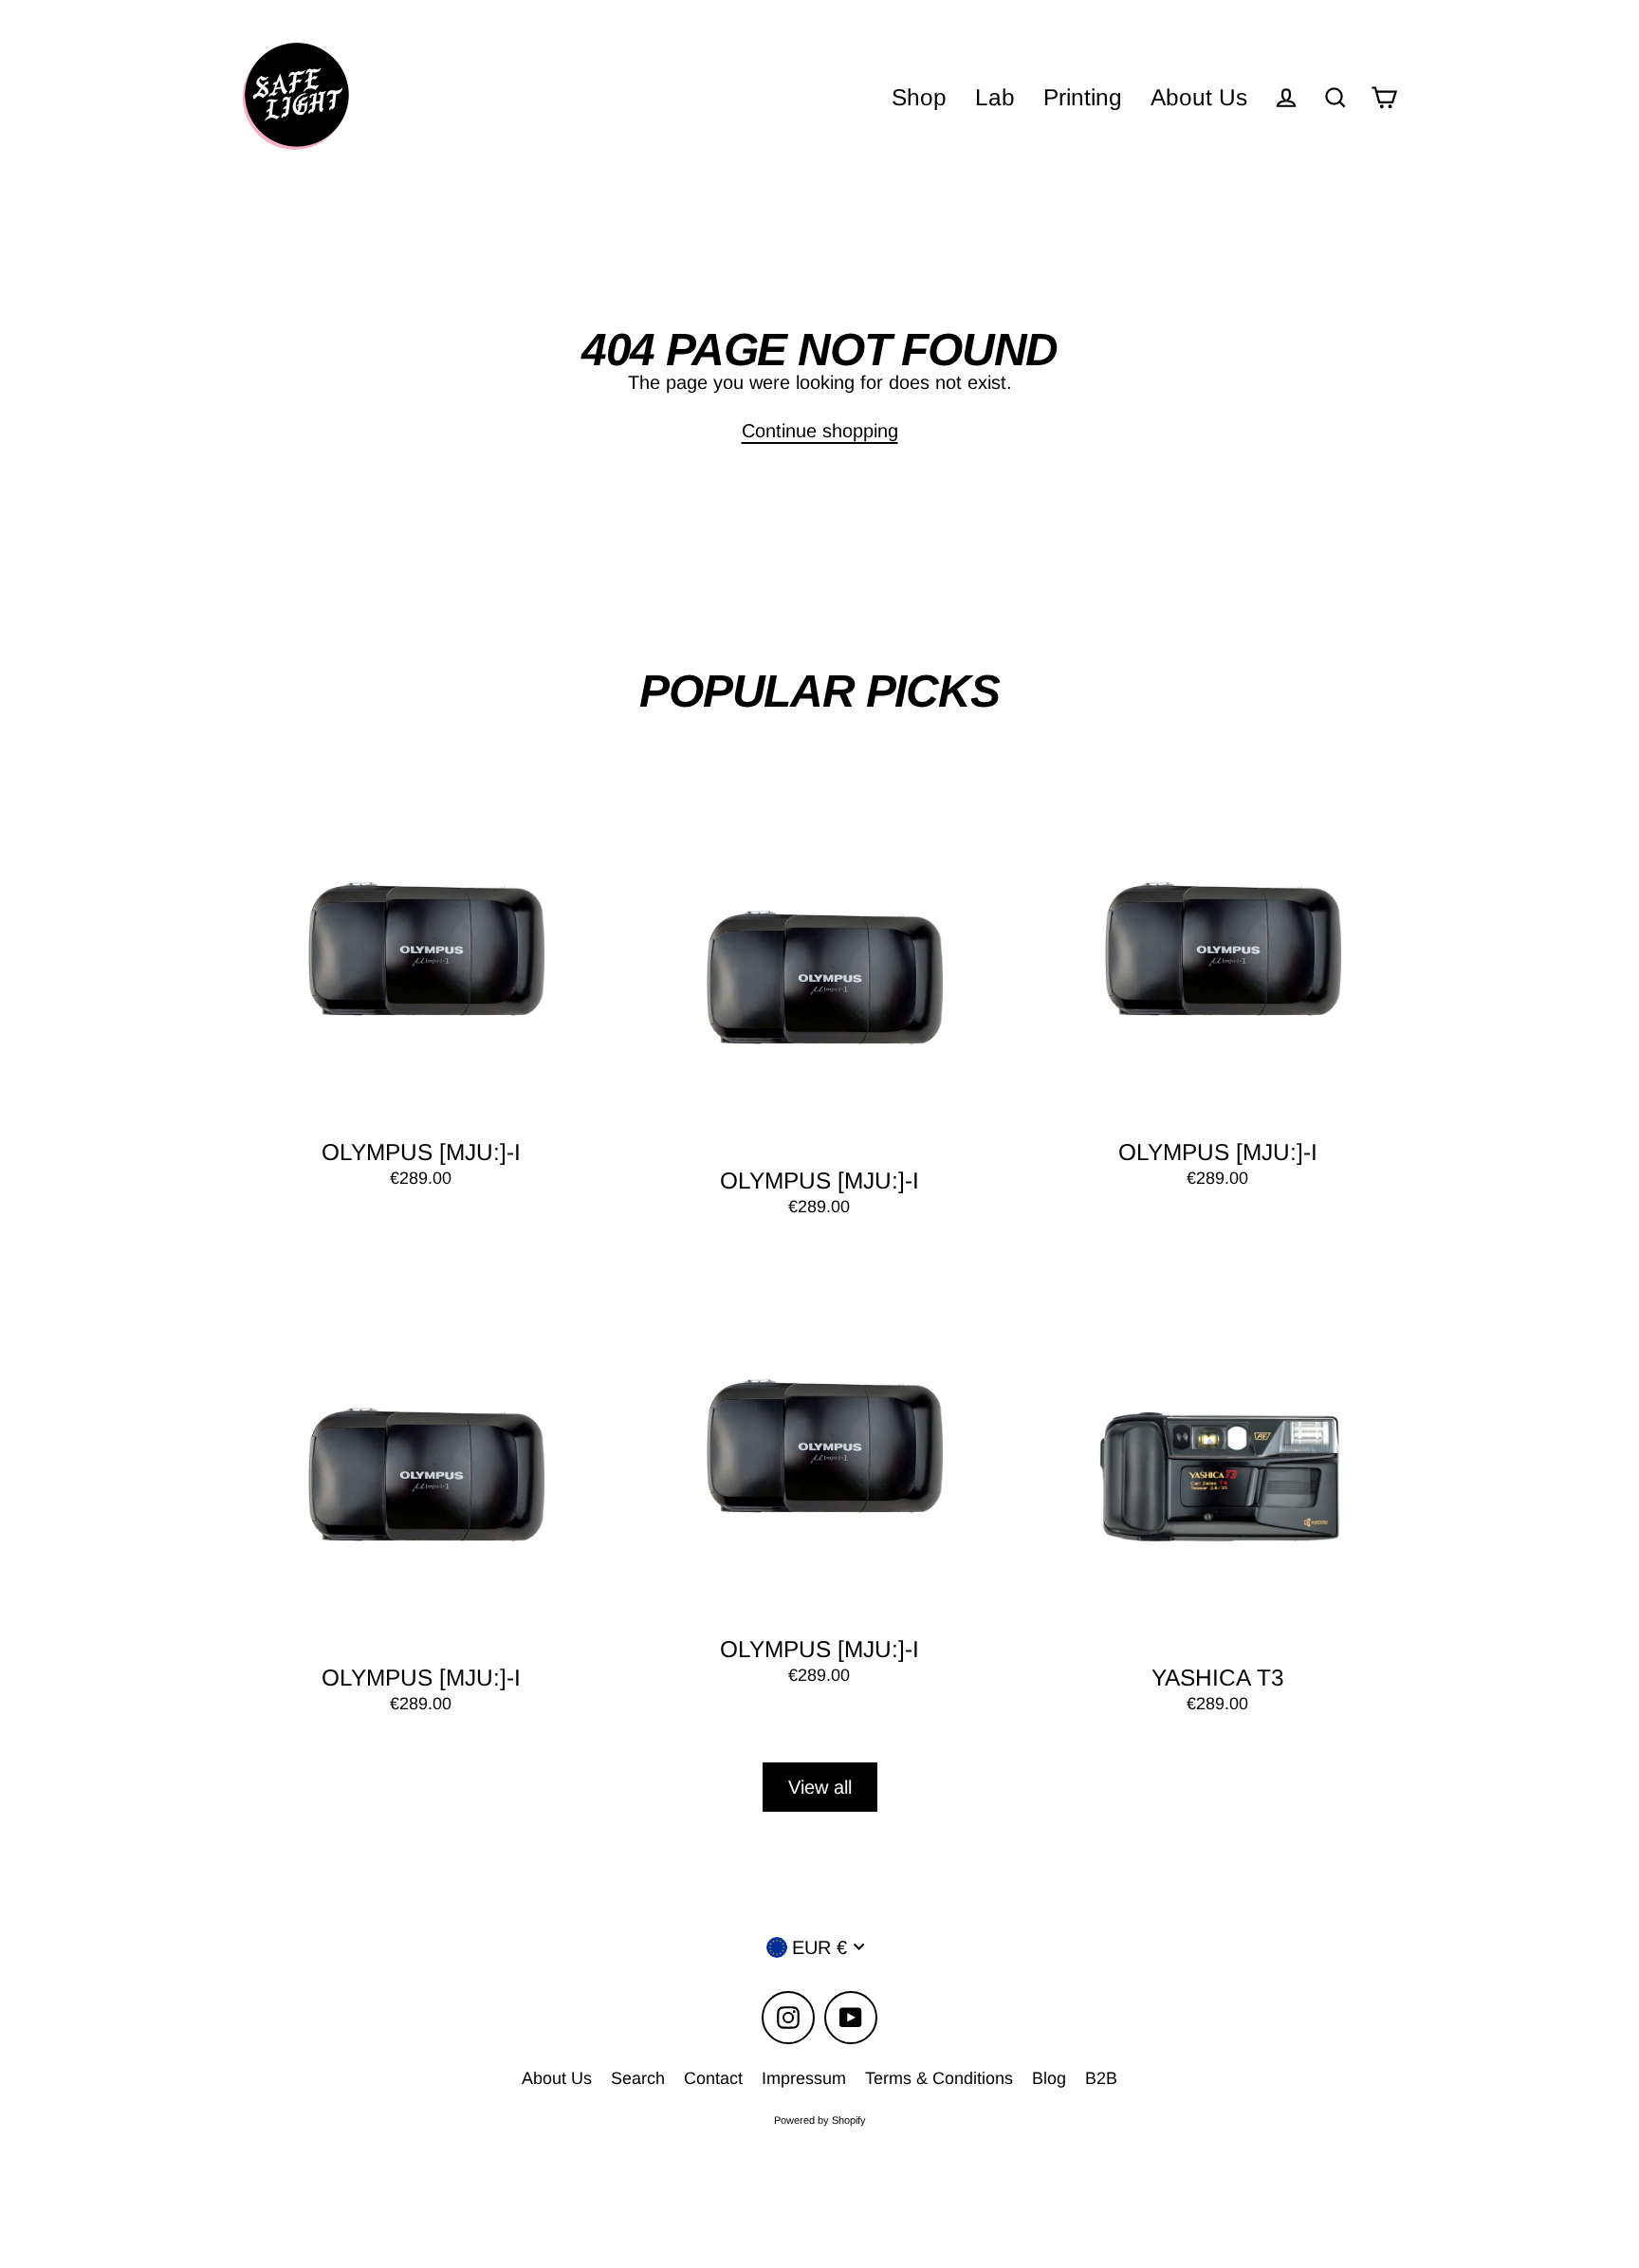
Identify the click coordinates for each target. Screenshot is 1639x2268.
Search (638, 2078)
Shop (919, 97)
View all (820, 1787)
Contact (713, 2078)
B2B (1101, 2078)
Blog (1049, 2078)
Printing (1083, 97)
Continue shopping (820, 431)
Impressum (804, 2078)
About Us (1199, 97)
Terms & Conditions (939, 2078)
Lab (995, 97)
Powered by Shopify (820, 2120)
